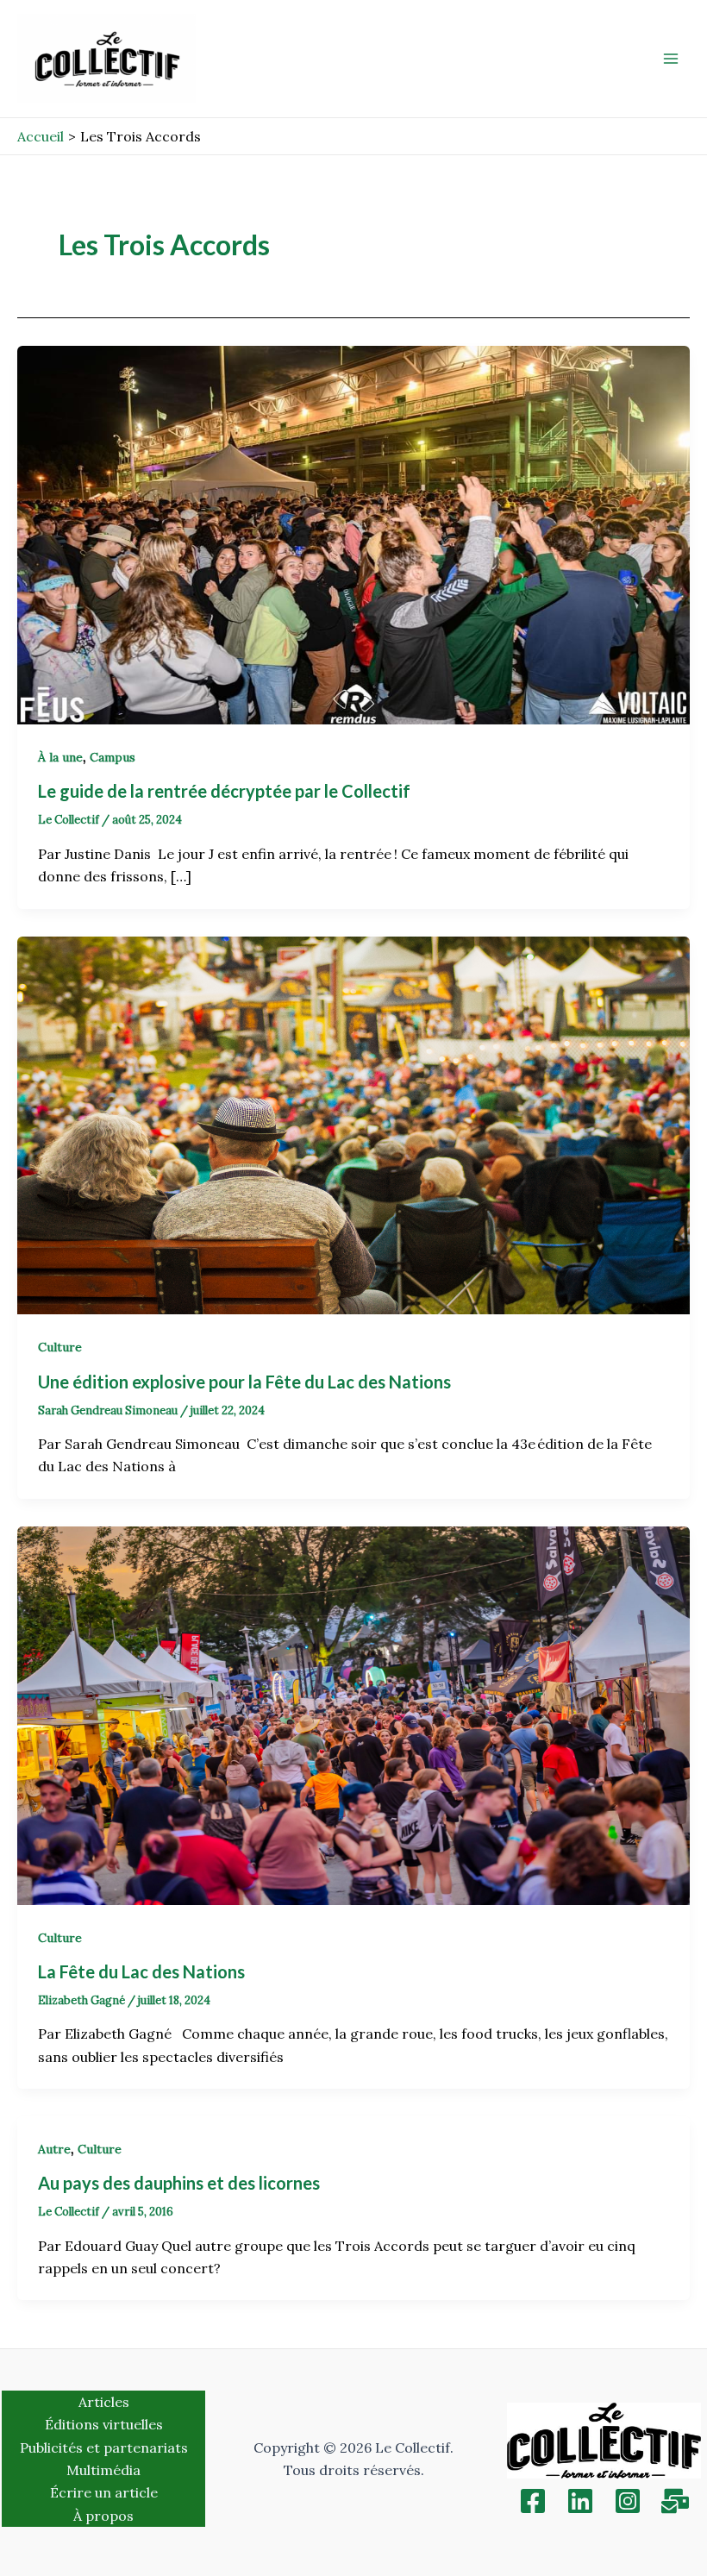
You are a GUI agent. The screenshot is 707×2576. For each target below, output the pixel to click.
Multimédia (103, 2470)
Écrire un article (104, 2492)
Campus (113, 757)
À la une (60, 757)
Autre (54, 2149)
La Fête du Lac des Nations (145, 1971)
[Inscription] (675, 2501)
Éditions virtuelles (104, 2424)
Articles (104, 2402)
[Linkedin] (580, 2501)
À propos (103, 2516)
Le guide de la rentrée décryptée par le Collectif (226, 791)
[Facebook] (533, 2501)
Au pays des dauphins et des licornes (179, 2183)
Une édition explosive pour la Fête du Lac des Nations (246, 1382)
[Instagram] (628, 2501)
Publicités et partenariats (104, 2448)
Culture (60, 1347)
